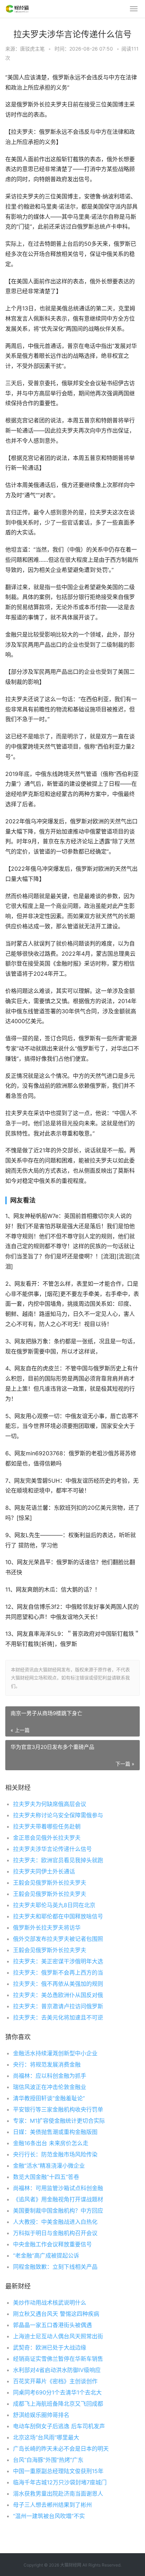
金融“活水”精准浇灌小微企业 (49, 2166)
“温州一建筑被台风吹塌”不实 (49, 2516)
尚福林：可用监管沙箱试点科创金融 (58, 2188)
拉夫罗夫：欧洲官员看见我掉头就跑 (58, 1860)
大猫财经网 (71, 2565)
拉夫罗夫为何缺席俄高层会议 (50, 1804)
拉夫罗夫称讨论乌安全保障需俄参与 (58, 1815)
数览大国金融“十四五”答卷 (46, 2177)
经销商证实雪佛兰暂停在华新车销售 (58, 2359)
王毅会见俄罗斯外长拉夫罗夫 (50, 1883)
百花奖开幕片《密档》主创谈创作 (55, 2381)
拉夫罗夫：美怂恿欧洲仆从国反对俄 (58, 1995)
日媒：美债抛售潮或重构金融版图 (55, 2132)
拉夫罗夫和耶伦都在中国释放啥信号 (58, 1916)
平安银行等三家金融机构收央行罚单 (58, 2109)
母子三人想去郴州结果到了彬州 (52, 2505)
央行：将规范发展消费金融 (47, 2064)
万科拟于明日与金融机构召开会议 (55, 2233)
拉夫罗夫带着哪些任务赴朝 (47, 1826)
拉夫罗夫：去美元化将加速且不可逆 (58, 2017)
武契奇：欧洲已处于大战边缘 (50, 2347)
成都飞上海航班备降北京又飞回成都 (58, 2404)
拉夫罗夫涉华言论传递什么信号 (52, 1849)
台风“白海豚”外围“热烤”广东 (48, 2460)
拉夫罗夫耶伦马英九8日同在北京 (54, 1905)
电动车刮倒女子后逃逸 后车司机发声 (59, 2426)
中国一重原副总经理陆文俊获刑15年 (58, 2471)
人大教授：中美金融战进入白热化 (55, 2222)
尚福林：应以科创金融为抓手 (50, 2076)
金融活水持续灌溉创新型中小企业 (55, 2053)
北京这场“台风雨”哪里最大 (46, 2437)
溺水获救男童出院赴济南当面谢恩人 (58, 2493)
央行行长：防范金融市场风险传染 (55, 2154)
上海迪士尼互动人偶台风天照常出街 (58, 2336)
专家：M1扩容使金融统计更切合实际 (59, 2121)
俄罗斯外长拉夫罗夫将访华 (47, 1928)
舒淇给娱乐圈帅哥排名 (41, 2415)
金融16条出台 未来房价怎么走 (51, 2143)
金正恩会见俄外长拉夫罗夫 (47, 1838)
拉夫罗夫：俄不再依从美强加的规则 (58, 1984)
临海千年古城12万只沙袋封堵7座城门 (60, 2482)
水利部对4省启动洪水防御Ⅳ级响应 (57, 2370)
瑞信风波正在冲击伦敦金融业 (50, 2087)
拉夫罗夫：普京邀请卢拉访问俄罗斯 (58, 2006)
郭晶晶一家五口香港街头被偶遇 (52, 2325)
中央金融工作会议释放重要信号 (52, 2244)
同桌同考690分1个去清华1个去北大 (57, 2392)
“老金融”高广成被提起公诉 (46, 2255)
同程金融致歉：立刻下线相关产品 (55, 2267)
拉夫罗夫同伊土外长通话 (44, 1871)
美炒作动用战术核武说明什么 (50, 2302)
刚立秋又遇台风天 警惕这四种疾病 (56, 2314)
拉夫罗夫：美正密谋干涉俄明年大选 (58, 1961)
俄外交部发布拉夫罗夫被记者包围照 (58, 1939)
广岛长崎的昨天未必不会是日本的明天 (61, 2449)
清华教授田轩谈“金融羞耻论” (49, 2098)
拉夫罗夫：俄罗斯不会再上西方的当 (58, 1972)
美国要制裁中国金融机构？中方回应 (58, 2211)
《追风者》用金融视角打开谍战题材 (58, 2199)
